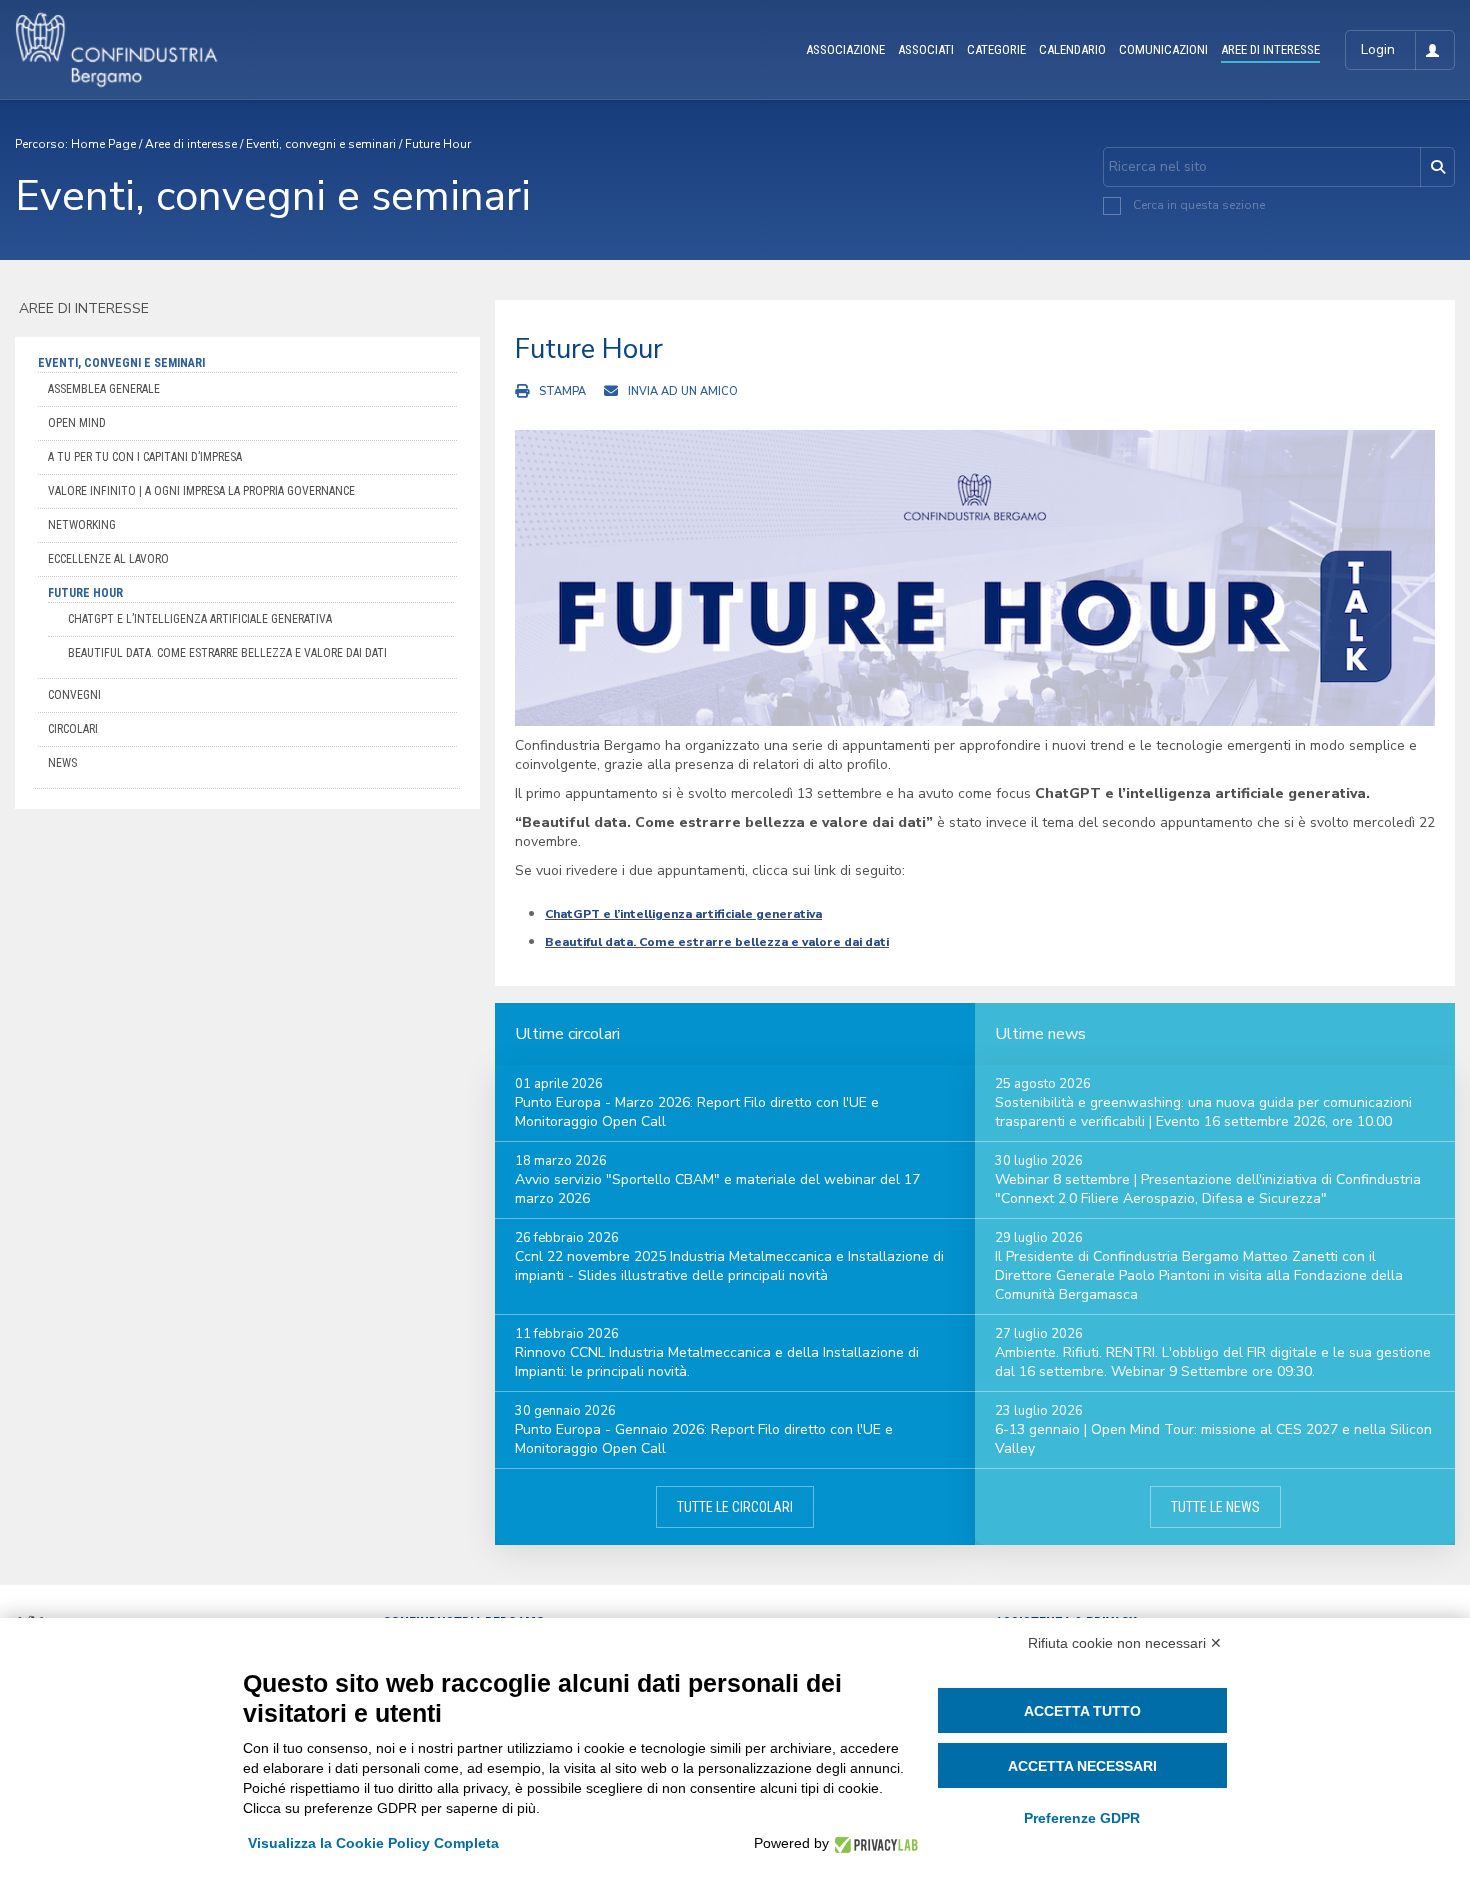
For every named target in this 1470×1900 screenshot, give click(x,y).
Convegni (74, 695)
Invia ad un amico (683, 391)
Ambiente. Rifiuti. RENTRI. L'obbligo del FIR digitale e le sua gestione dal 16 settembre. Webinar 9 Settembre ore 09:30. (1213, 1362)
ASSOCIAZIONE (845, 49)
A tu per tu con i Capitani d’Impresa (145, 457)
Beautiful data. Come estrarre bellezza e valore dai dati (227, 653)
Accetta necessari (1082, 1766)
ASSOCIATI (926, 49)
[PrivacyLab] (873, 1843)
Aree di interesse (191, 144)
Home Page (103, 144)
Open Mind (77, 423)
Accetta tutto (1082, 1711)
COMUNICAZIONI (1163, 49)
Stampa (562, 391)
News (62, 763)
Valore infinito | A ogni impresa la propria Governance (201, 491)
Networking (82, 525)
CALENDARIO (1072, 49)
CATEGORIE (996, 49)
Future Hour (438, 144)
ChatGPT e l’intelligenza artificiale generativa (200, 619)
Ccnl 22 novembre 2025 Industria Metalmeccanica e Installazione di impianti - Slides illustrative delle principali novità (729, 1266)
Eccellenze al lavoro (108, 559)
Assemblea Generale (104, 389)
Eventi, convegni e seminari (321, 144)
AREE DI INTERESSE (1270, 49)
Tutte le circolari (735, 1507)
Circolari (73, 729)
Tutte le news (1215, 1507)
